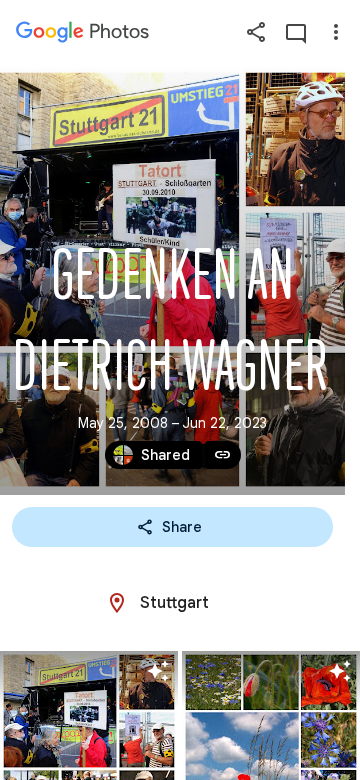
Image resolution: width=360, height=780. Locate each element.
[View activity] (296, 32)
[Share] (256, 32)
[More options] (336, 32)
